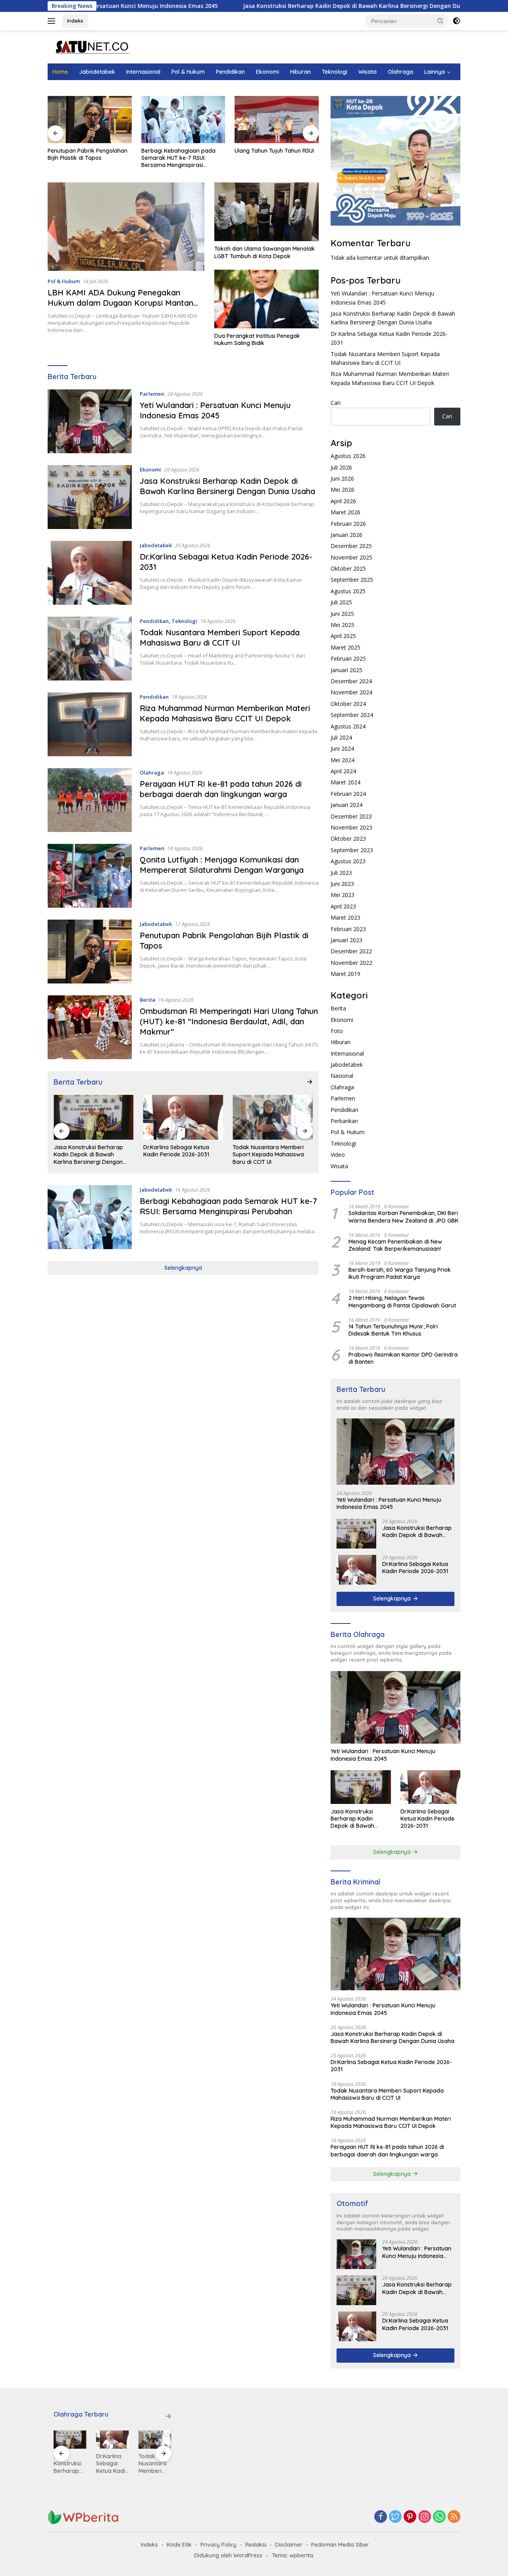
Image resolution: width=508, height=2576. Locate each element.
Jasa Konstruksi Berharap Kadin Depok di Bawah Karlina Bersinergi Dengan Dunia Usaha (271, 6)
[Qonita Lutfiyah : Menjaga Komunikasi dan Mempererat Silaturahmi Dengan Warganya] (90, 876)
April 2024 (343, 771)
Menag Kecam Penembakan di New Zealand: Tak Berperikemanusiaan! (395, 1245)
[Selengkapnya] (310, 1082)
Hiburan (300, 72)
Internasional (143, 72)
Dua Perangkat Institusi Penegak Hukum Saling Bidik (257, 339)
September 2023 (352, 850)
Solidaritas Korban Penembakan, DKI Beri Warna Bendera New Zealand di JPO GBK (403, 1217)
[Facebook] (381, 2517)
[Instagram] (425, 2517)
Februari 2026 (348, 524)
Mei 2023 (343, 895)
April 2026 (343, 501)
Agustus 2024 (348, 726)
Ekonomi (267, 72)
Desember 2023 (351, 816)
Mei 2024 (343, 760)
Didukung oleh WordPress (228, 2555)
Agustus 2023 (348, 861)
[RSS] (454, 2517)
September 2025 (352, 580)
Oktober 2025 (348, 568)
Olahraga (400, 72)
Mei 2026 (343, 490)
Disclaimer (289, 2545)
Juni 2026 (342, 478)
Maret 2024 (345, 782)
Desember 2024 (351, 681)
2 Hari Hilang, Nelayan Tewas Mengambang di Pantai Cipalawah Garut (402, 1301)
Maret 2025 (345, 647)
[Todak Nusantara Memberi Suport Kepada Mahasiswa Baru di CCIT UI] (90, 649)
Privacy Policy (218, 2545)
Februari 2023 (348, 929)
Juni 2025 (342, 614)
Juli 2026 (341, 467)
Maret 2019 (345, 974)
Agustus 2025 (348, 591)
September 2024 (352, 715)
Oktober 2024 (348, 704)
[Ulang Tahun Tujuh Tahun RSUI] (183, 120)
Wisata (368, 72)
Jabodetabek (97, 72)
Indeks (75, 21)
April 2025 (343, 636)
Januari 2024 (346, 805)
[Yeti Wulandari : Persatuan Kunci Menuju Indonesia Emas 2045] (90, 421)
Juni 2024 (342, 748)
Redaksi (256, 2545)
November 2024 (351, 692)
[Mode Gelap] (456, 21)
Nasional (342, 1076)
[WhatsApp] (439, 2517)
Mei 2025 (343, 625)
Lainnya (435, 72)
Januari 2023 (346, 940)
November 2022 (351, 963)
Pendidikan (230, 72)
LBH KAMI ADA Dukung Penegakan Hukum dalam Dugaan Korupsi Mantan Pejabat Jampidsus (120, 303)
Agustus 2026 (348, 456)
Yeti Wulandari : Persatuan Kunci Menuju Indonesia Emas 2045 (215, 410)
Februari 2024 (348, 794)
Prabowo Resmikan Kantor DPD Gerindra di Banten (403, 1358)
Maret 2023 (345, 917)
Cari (336, 403)
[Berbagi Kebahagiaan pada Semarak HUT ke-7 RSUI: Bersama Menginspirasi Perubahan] (90, 120)
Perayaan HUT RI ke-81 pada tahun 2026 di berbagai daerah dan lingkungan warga (221, 789)
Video (338, 1155)
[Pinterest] (410, 2517)
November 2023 (351, 827)
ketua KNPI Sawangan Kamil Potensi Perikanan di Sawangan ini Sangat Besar (276, 158)
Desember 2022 (351, 951)
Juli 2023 (341, 873)
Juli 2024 (341, 737)
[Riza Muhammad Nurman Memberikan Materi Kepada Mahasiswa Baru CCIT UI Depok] (90, 724)
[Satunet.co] (91, 46)
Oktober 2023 (348, 839)
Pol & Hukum (188, 72)
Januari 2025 (346, 670)
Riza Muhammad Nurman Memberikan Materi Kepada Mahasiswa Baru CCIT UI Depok (225, 713)
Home (60, 72)
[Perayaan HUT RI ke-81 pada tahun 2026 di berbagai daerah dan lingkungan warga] (90, 800)
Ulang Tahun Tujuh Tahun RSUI (181, 151)
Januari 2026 (346, 535)
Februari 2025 (348, 658)
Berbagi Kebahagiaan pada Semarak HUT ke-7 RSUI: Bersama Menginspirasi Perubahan (85, 158)
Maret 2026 (345, 512)
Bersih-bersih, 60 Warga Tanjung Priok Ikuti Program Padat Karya (400, 1273)
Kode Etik (179, 2545)
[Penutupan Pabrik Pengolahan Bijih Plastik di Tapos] (90, 952)
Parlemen (152, 394)
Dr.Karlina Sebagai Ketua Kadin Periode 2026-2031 (87, 1151)
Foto (337, 1031)
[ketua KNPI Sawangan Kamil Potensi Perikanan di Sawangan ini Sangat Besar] (277, 120)
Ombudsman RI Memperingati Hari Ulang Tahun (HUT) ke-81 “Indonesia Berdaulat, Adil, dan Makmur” (229, 1021)
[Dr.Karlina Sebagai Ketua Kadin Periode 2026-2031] (90, 573)
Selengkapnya (183, 1268)
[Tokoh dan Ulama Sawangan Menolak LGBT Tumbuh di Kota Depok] (267, 212)
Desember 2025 (351, 546)
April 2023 (343, 906)
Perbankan (344, 1121)
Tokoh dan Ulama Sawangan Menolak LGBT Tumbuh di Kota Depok (265, 252)
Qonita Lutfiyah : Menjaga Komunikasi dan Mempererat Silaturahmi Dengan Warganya (222, 865)
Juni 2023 (342, 884)
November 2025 (351, 557)
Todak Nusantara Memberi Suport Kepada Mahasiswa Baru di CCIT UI (220, 637)
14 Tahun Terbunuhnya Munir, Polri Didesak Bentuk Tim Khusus (393, 1330)
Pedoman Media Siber (340, 2545)
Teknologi (335, 72)
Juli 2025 (341, 602)
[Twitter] (395, 2517)
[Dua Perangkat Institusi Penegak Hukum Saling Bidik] (267, 299)
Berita (147, 1000)
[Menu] (53, 21)
